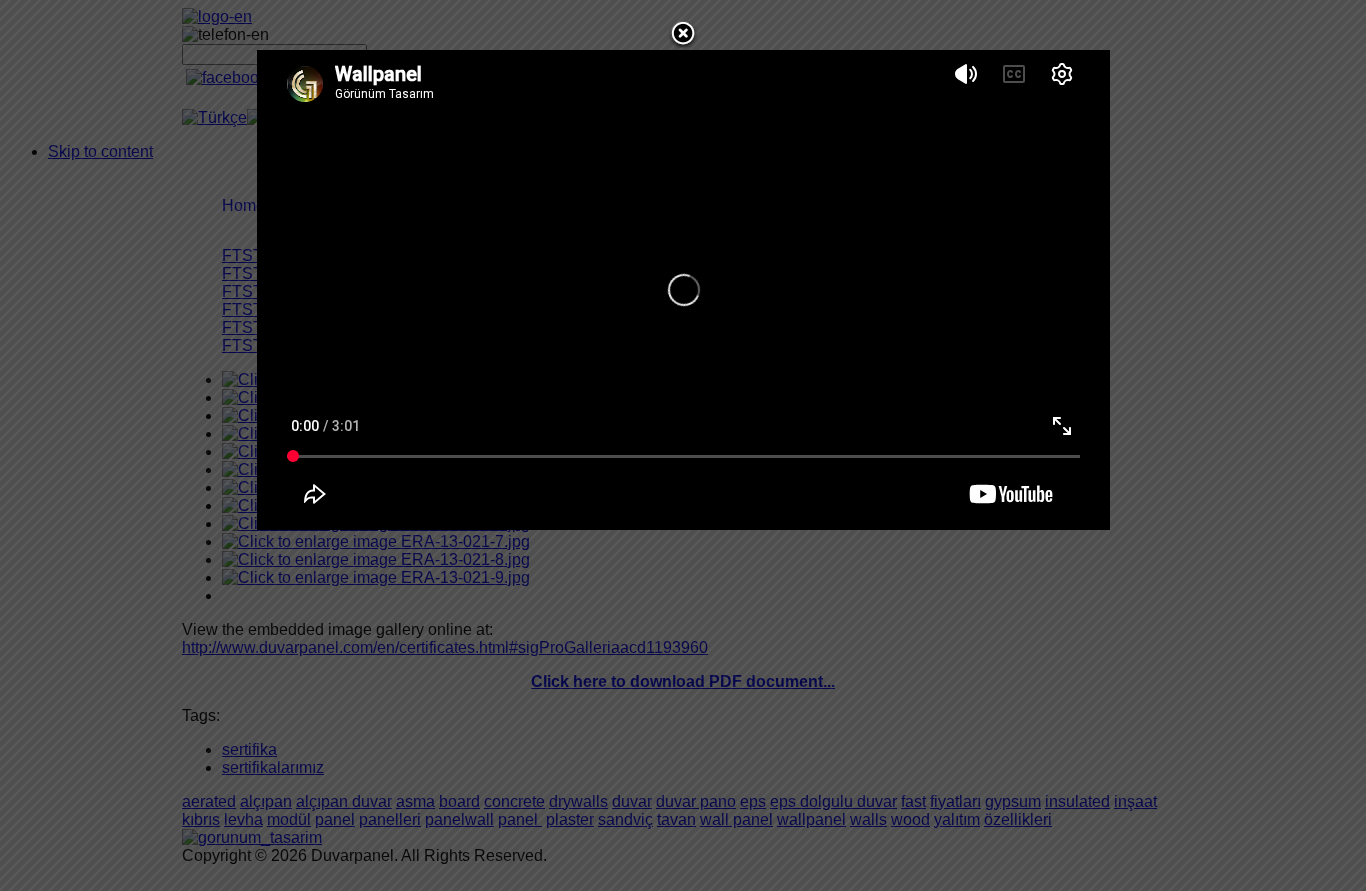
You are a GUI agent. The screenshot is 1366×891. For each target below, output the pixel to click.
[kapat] (683, 44)
